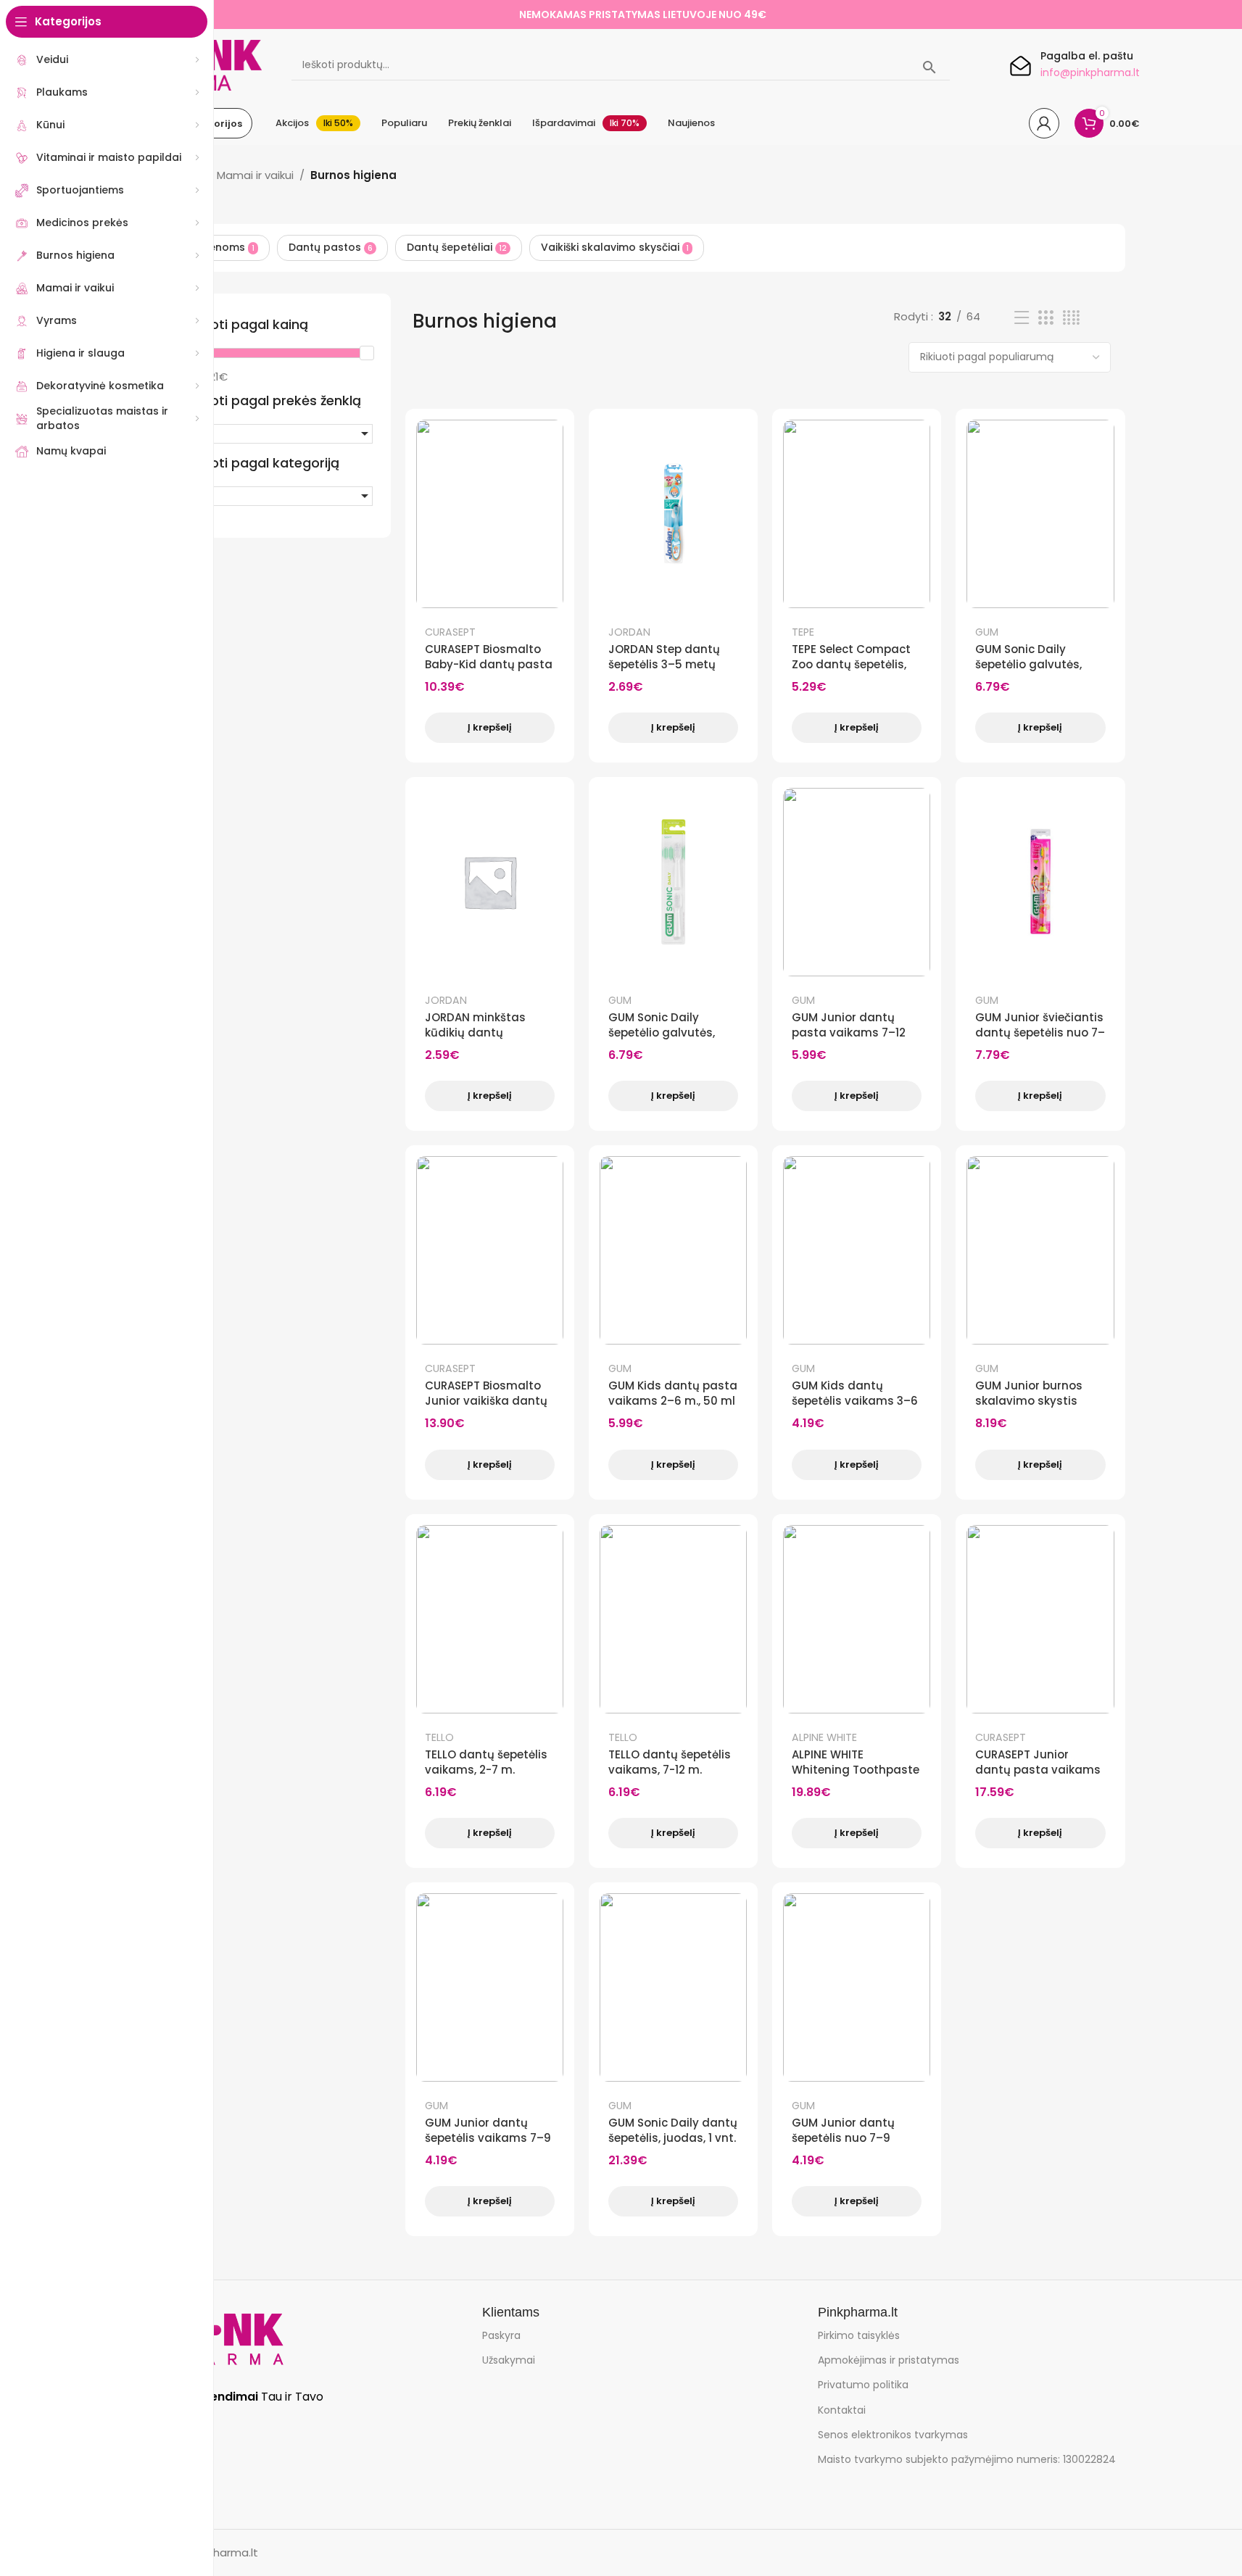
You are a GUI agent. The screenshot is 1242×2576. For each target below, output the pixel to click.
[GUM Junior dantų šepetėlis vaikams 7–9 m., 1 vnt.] (490, 1987)
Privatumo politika (863, 2385)
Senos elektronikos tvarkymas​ (893, 2435)
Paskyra (501, 2335)
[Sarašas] (1022, 318)
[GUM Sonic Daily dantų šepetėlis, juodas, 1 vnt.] (673, 1987)
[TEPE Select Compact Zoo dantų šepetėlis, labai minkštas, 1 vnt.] (857, 514)
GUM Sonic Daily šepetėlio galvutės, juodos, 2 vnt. (1028, 664)
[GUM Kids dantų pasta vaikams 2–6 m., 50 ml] (673, 1250)
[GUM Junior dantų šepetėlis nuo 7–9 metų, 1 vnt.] (857, 1987)
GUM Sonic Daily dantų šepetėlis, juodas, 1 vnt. (673, 2130)
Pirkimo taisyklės (859, 2335)
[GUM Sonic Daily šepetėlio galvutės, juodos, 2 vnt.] (1040, 514)
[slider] (366, 353)
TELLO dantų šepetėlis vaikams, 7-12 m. (670, 1762)
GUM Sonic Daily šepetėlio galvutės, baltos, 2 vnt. (662, 1033)
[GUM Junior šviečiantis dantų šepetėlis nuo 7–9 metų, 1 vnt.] (1040, 882)
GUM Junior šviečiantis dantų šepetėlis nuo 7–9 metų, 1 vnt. (1040, 1033)
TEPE (803, 632)
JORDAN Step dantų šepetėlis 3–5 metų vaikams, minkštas (664, 664)
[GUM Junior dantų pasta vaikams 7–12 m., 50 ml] (857, 882)
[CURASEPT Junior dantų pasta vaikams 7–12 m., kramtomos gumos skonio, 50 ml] (1040, 1619)
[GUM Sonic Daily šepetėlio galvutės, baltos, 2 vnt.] (673, 882)
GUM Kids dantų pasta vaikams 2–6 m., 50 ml (673, 1393)
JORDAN (629, 632)
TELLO (439, 1737)
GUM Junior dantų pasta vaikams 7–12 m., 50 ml (849, 1033)
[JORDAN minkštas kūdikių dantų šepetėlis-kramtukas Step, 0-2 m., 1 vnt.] (490, 882)
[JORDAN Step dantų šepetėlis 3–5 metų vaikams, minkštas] (673, 514)
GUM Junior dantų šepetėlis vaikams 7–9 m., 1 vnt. (488, 2138)
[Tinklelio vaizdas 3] (1046, 318)
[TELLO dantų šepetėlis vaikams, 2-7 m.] (490, 1619)
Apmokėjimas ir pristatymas (889, 2360)
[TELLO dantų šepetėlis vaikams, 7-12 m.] (673, 1619)
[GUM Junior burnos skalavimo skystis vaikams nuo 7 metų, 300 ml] (1040, 1250)
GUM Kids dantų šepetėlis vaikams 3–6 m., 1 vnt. (855, 1401)
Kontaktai (842, 2410)
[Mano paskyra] (1044, 123)
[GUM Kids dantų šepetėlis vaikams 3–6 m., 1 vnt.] (857, 1250)
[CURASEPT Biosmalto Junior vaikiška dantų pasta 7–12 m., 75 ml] (490, 1250)
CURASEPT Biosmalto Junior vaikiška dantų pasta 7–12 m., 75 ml (486, 1401)
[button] (276, 434)
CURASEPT (450, 632)
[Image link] (222, 2339)
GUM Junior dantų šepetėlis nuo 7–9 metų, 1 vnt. (843, 2138)
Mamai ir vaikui (255, 175)
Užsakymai (509, 2360)
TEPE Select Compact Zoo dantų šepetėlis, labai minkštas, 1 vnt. (851, 664)
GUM (987, 632)
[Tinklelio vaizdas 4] (1071, 318)
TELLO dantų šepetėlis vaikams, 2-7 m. (486, 1762)
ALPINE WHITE (824, 1737)
